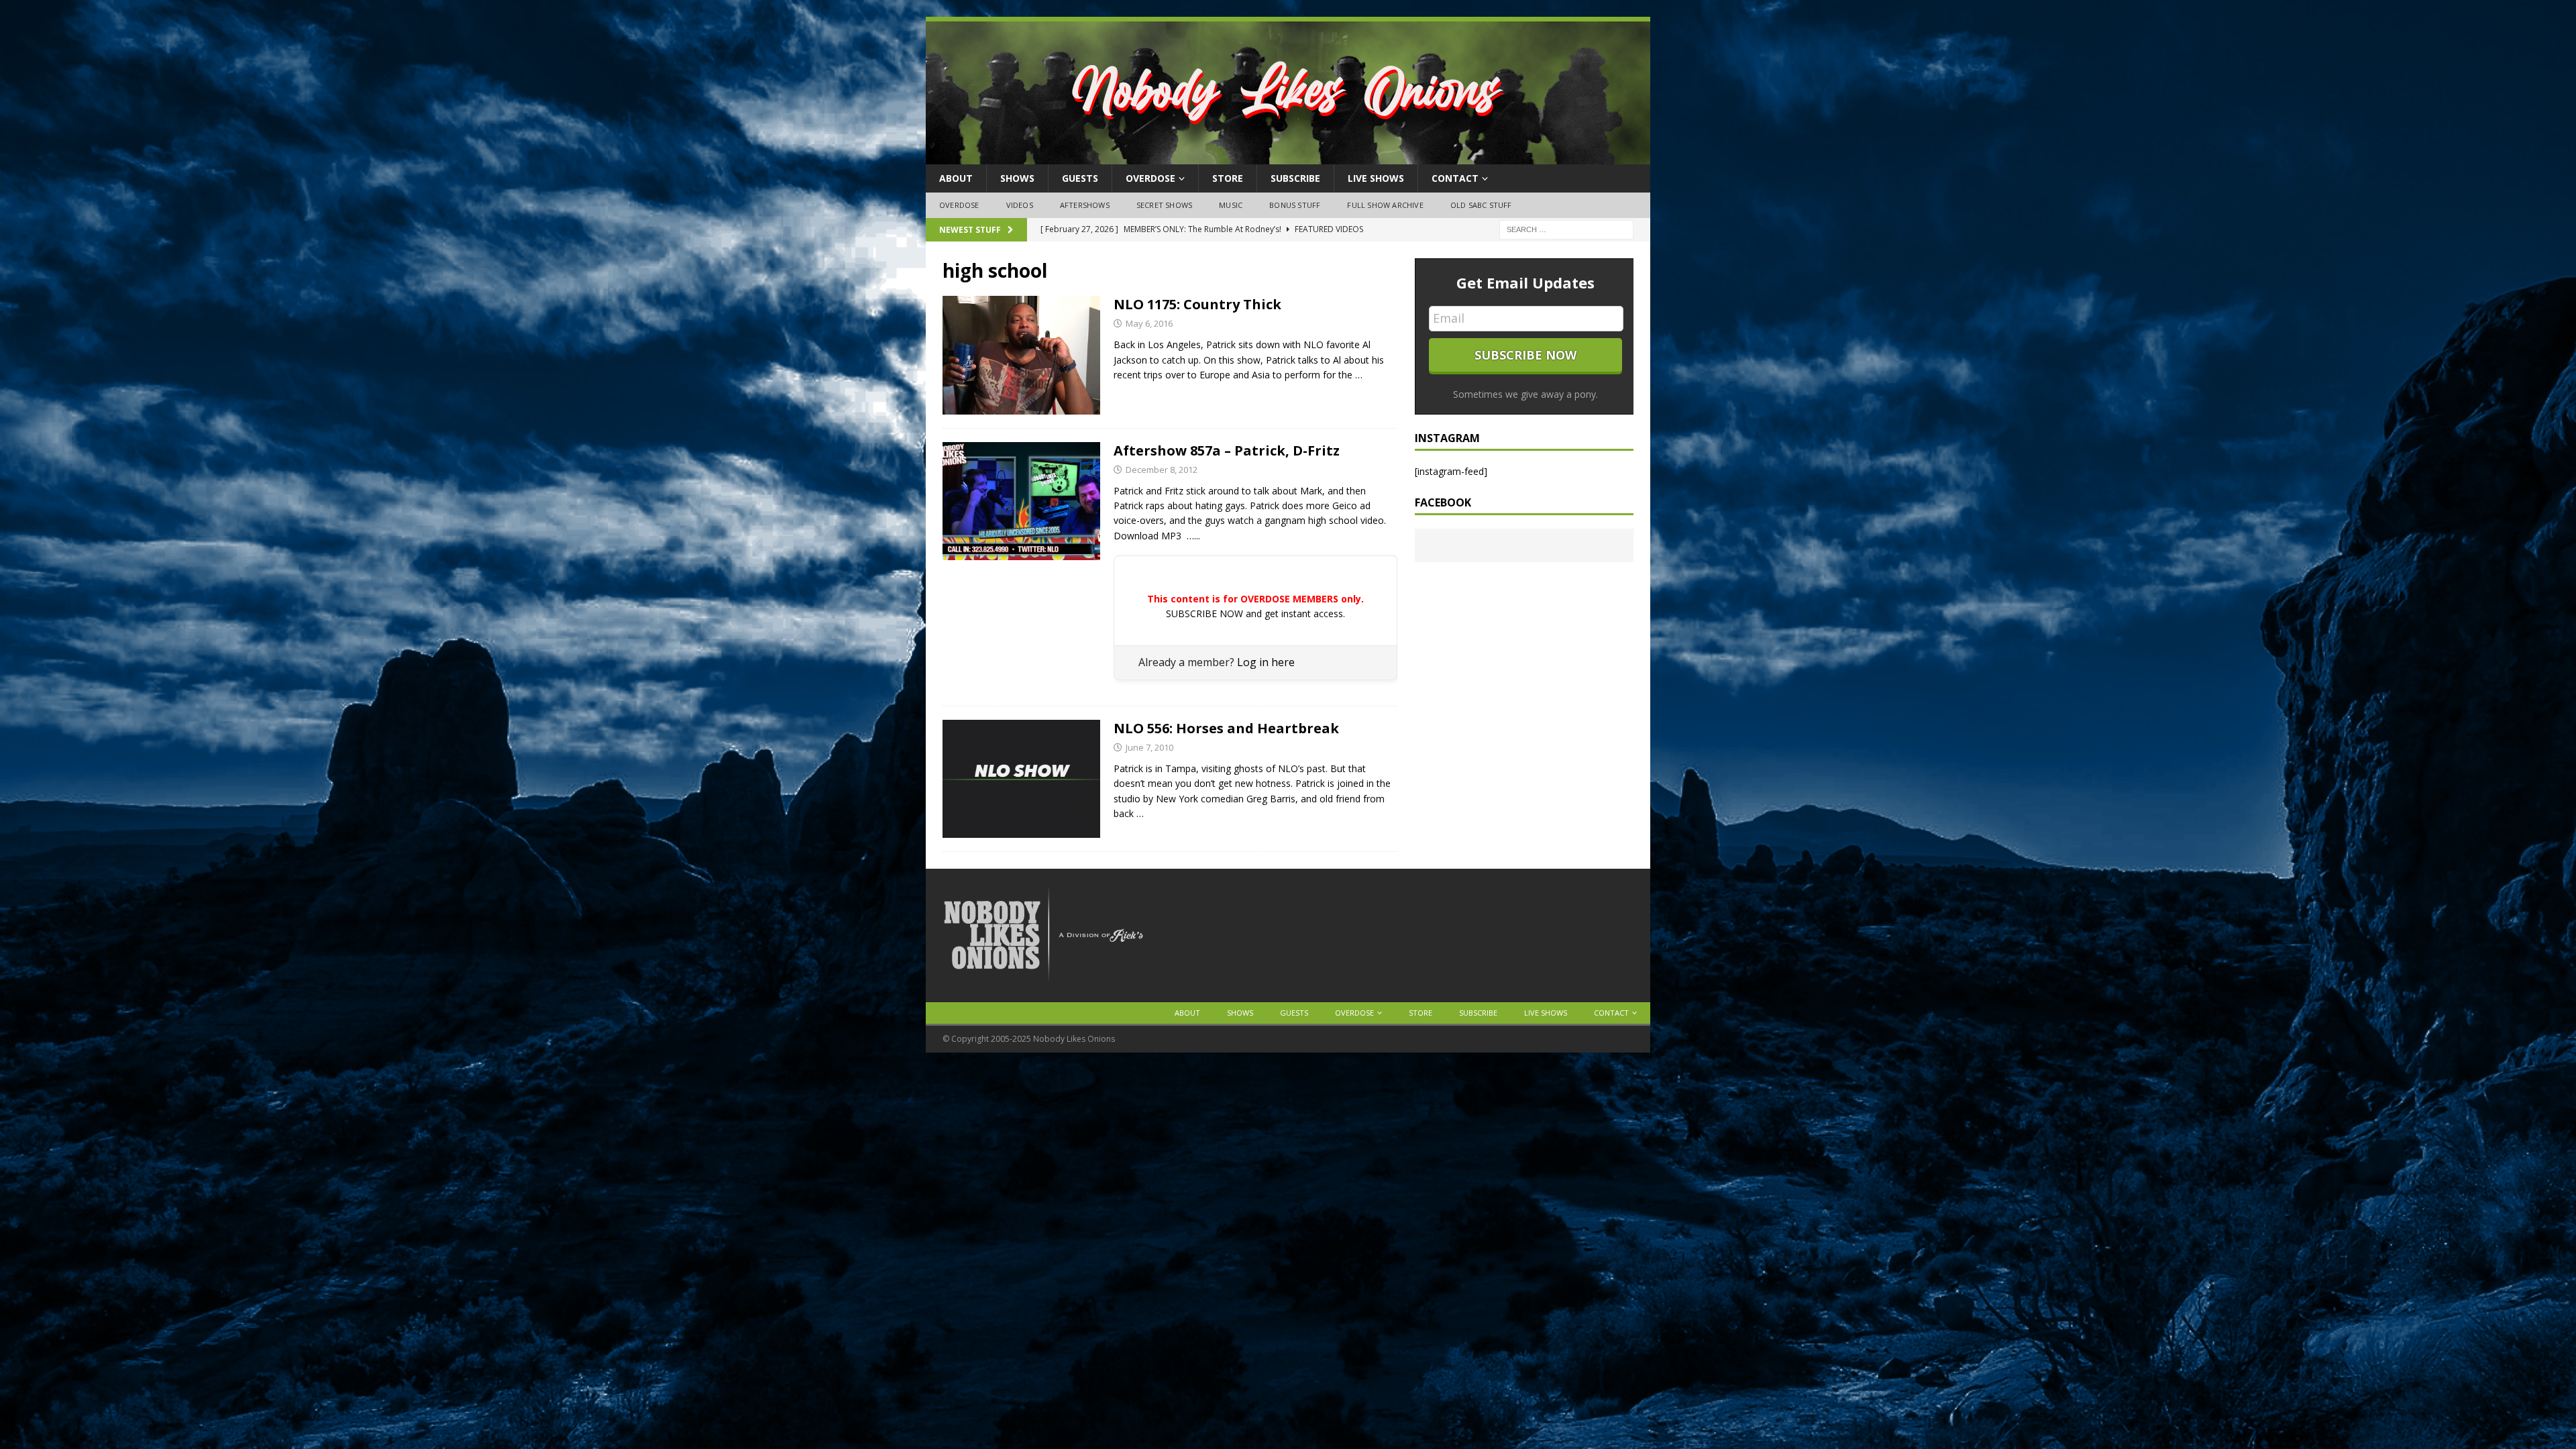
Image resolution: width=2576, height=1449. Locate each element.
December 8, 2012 (1162, 470)
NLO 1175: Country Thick (1197, 304)
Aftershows (1085, 205)
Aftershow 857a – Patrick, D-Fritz (1227, 450)
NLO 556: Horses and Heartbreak (1226, 728)
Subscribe (1295, 178)
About (956, 178)
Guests (1080, 178)
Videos (1020, 205)
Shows (1017, 178)
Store (1228, 178)
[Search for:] (1566, 228)
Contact (1455, 178)
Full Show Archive (1385, 205)
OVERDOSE (1150, 178)
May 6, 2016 (1149, 323)
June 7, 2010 (1149, 747)
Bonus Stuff (1295, 205)
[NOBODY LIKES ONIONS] (1288, 157)
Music (1231, 205)
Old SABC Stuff (1481, 205)
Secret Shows (1164, 205)
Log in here (1266, 662)
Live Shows (1376, 178)
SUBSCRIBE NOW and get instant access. (1255, 613)
